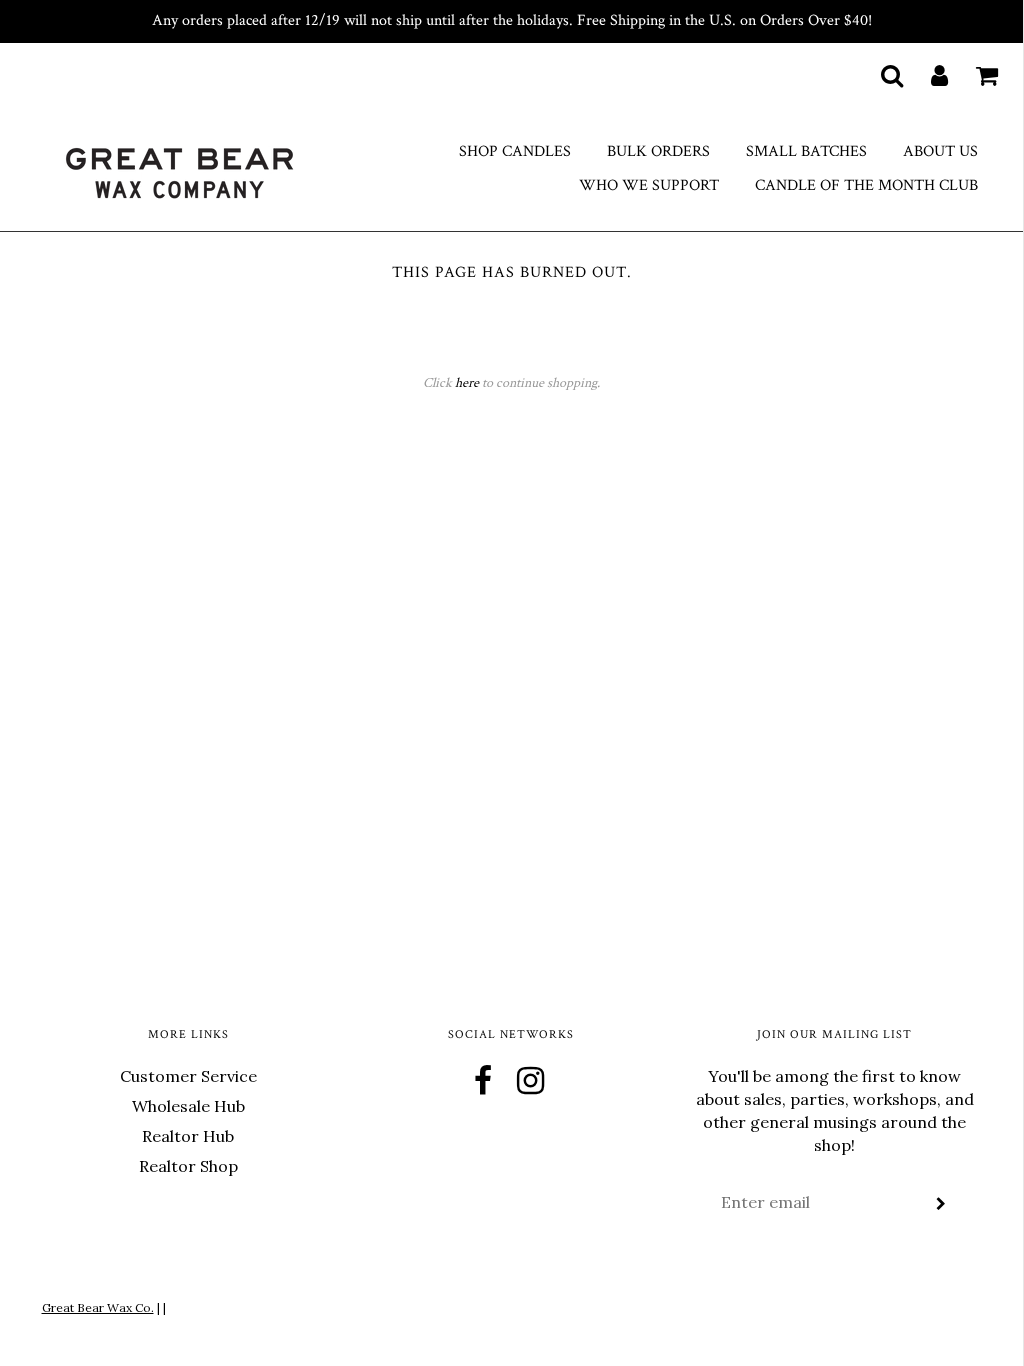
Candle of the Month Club (866, 185)
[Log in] (927, 75)
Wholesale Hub (188, 1106)
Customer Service (188, 1076)
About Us (940, 151)
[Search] (879, 75)
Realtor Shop (188, 1166)
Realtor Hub (188, 1136)
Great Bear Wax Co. (98, 1307)
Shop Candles (515, 151)
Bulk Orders (658, 151)
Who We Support (649, 185)
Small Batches (806, 151)
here (467, 383)
